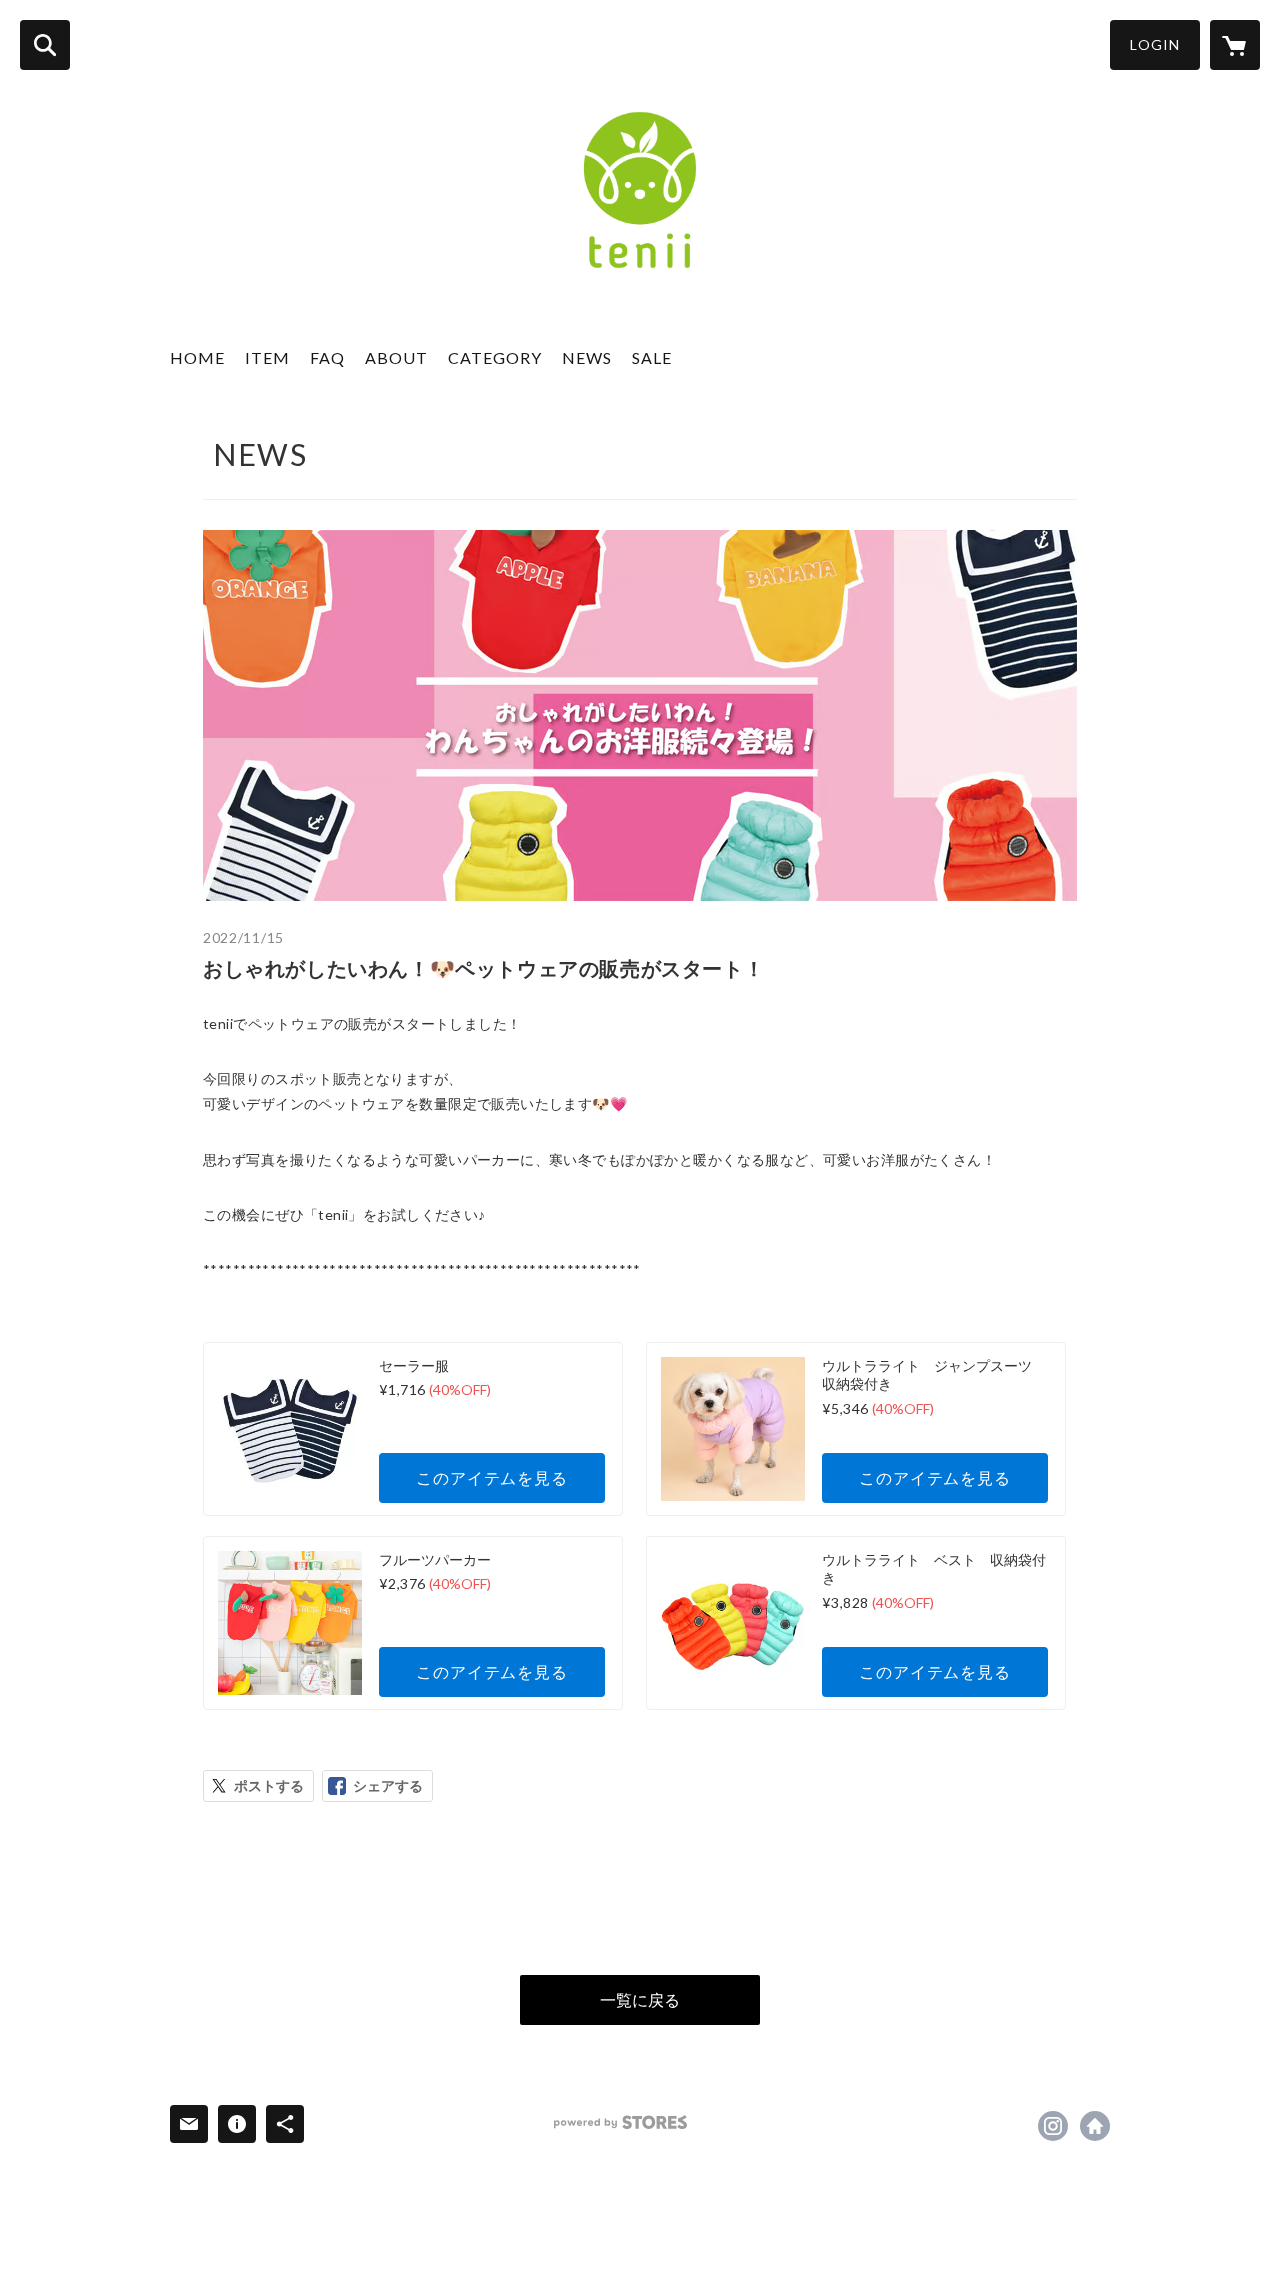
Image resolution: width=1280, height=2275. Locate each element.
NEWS (587, 357)
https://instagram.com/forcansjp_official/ (1053, 2126)
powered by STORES (620, 2122)
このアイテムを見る (491, 1477)
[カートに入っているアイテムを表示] (1235, 45)
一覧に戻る (640, 1999)
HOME (197, 357)
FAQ (327, 357)
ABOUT (396, 357)
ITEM (267, 357)
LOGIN (1155, 44)
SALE (652, 357)
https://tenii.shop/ (1095, 2126)
